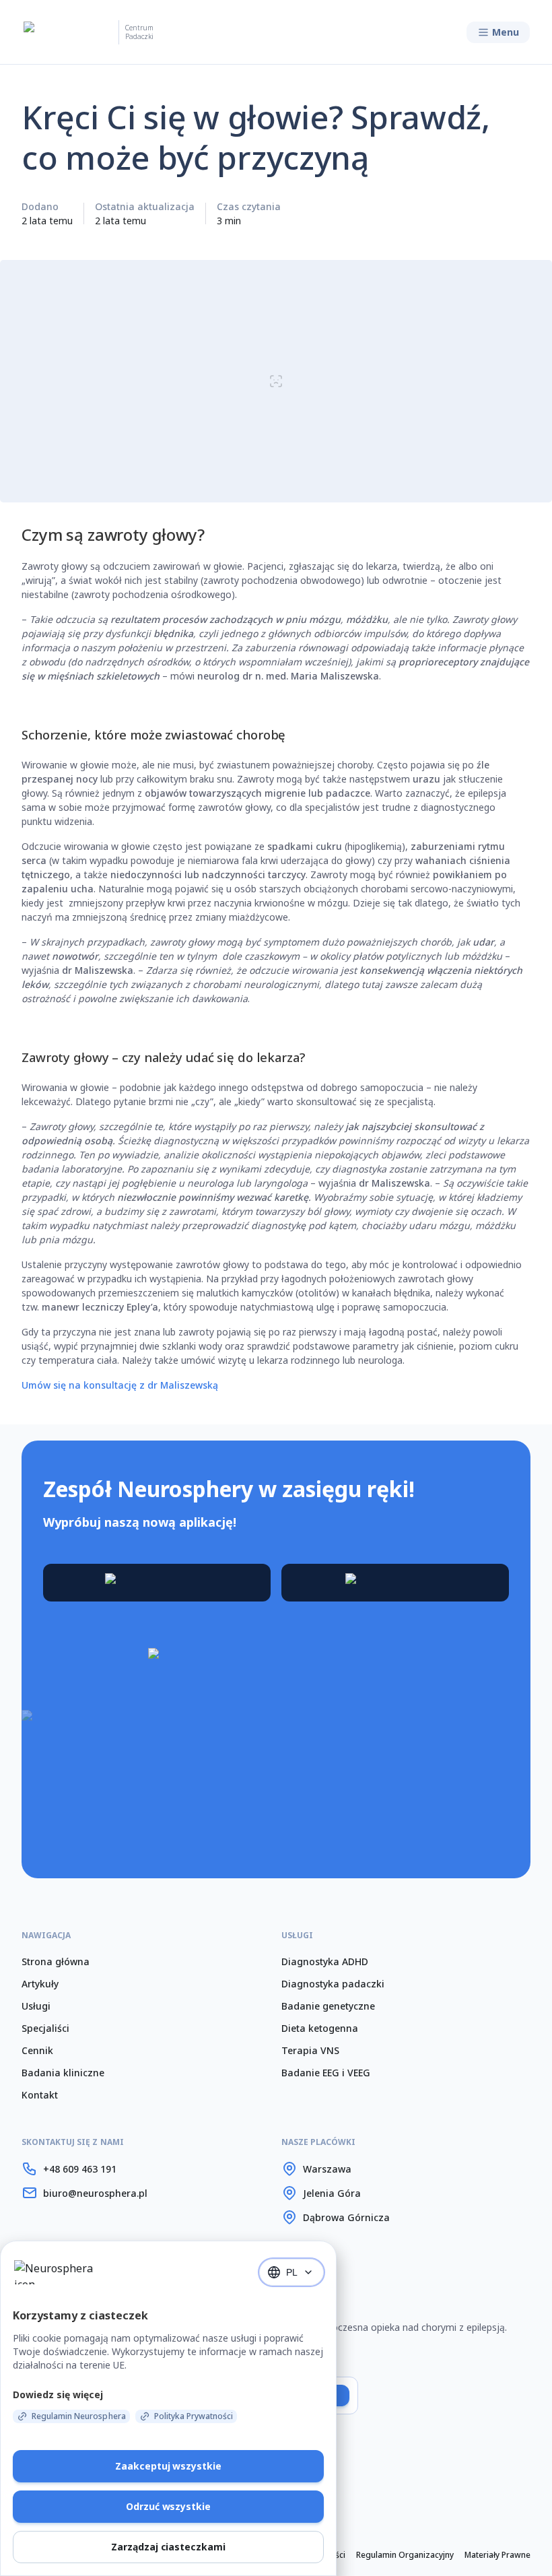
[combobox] (291, 2272)
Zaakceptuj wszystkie (168, 2466)
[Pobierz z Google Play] (157, 1583)
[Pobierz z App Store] (395, 1583)
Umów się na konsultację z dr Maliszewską (120, 1385)
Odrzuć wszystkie (168, 2506)
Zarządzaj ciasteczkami (168, 2547)
